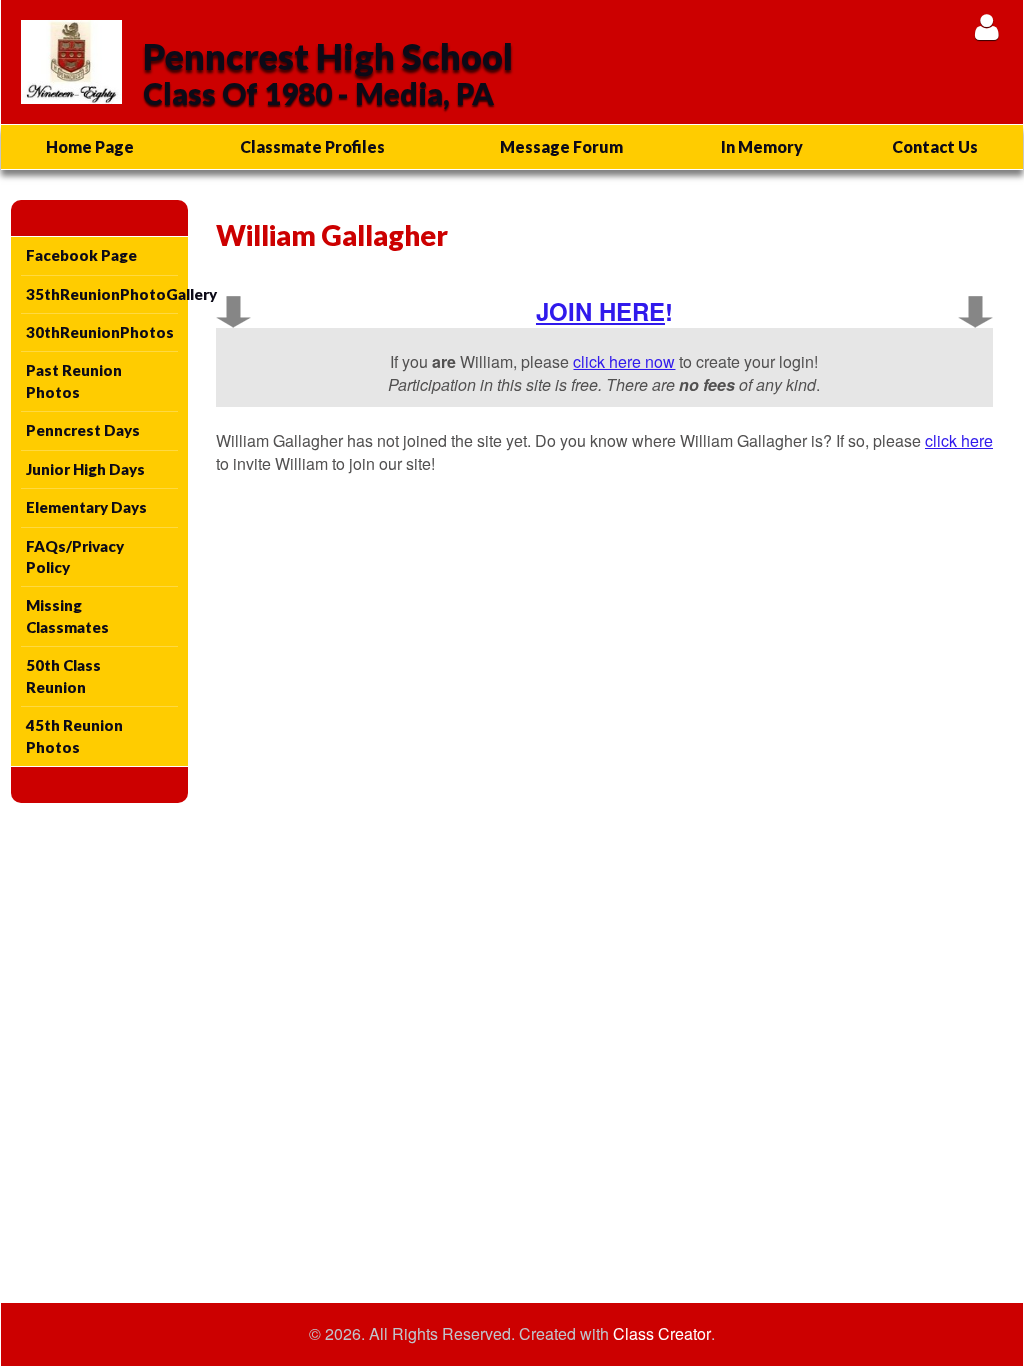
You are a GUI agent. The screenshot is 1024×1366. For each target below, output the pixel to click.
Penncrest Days (83, 430)
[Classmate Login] (986, 26)
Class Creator (662, 1334)
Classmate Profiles (312, 146)
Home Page (90, 146)
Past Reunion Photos (74, 380)
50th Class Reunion (63, 675)
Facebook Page (81, 255)
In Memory (762, 146)
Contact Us (935, 146)
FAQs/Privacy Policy (75, 556)
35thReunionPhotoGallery (102, 294)
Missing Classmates (67, 615)
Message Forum (561, 146)
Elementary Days (86, 507)
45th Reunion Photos (74, 735)
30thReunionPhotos (100, 332)
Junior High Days (85, 469)
